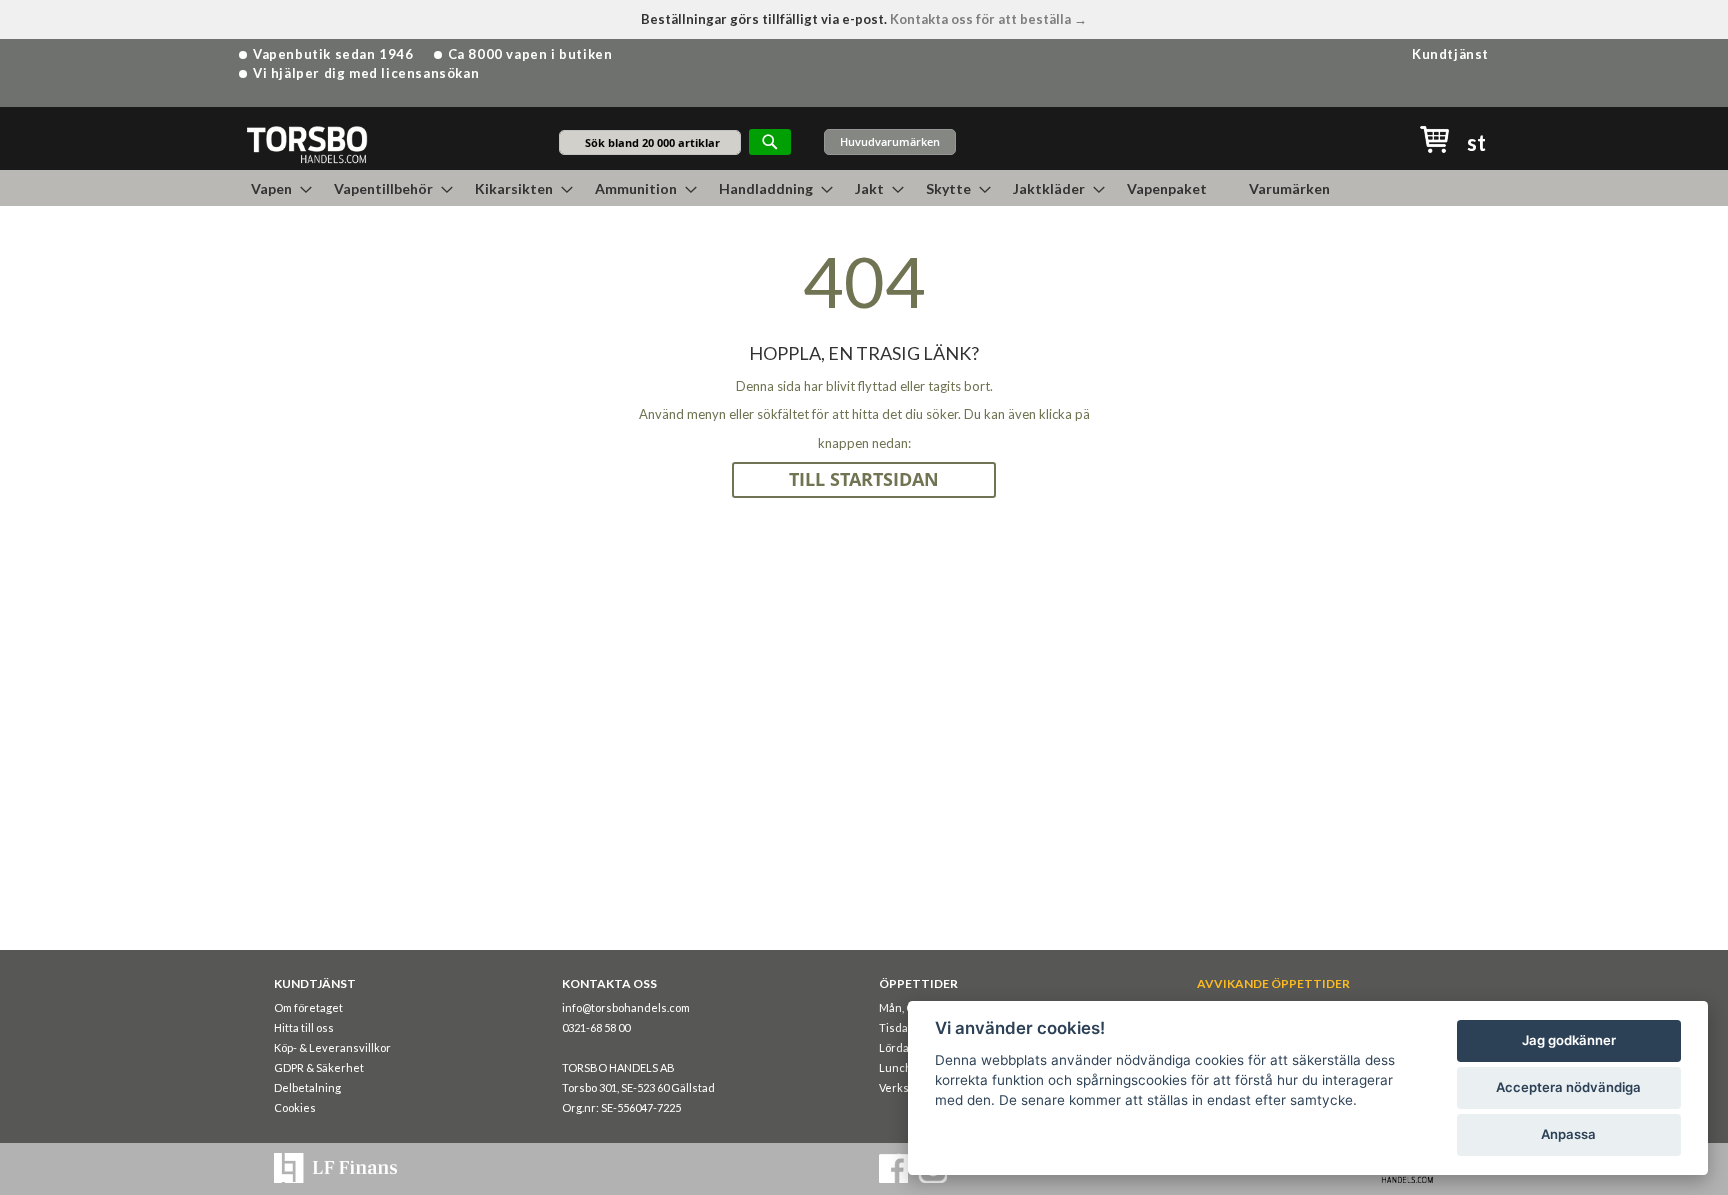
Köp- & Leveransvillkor (332, 1047)
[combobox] (650, 142)
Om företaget (308, 1007)
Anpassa (1568, 1134)
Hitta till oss (304, 1027)
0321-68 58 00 (596, 1027)
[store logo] (306, 143)
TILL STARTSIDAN (864, 479)
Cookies (295, 1107)
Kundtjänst (1450, 54)
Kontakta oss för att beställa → (988, 19)
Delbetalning (307, 1087)
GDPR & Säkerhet (319, 1067)
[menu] (864, 188)
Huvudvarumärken (890, 141)
